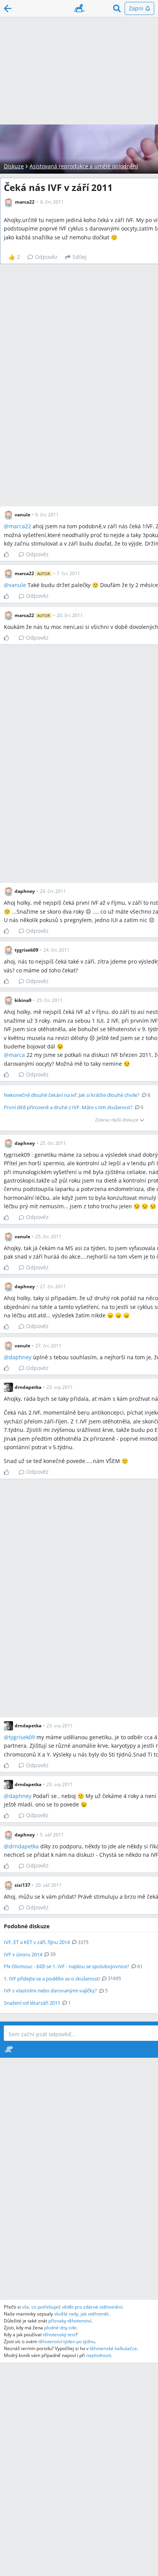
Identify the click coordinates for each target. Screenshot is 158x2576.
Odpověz (46, 257)
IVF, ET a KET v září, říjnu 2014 (37, 1942)
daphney (20, 1357)
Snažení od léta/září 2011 (32, 2003)
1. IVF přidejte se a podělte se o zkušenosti (52, 1979)
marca (17, 1055)
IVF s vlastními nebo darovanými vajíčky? (50, 1990)
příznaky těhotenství (70, 2321)
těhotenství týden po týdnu (67, 2341)
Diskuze (14, 166)
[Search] (117, 8)
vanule (17, 585)
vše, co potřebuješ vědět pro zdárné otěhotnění (72, 2307)
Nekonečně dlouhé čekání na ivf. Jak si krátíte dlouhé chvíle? (72, 1095)
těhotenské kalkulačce (113, 2348)
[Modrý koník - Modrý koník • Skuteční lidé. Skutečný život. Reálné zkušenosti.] (79, 8)
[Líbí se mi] (9, 554)
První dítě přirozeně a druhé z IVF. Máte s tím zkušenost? (68, 1107)
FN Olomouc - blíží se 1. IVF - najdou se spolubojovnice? (67, 1966)
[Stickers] (9, 2049)
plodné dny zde (60, 2328)
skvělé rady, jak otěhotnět (81, 2314)
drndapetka (24, 1846)
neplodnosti (99, 2355)
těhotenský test (59, 2335)
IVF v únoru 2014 (23, 1954)
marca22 (20, 526)
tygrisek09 (22, 1737)
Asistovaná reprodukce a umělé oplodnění (84, 166)
